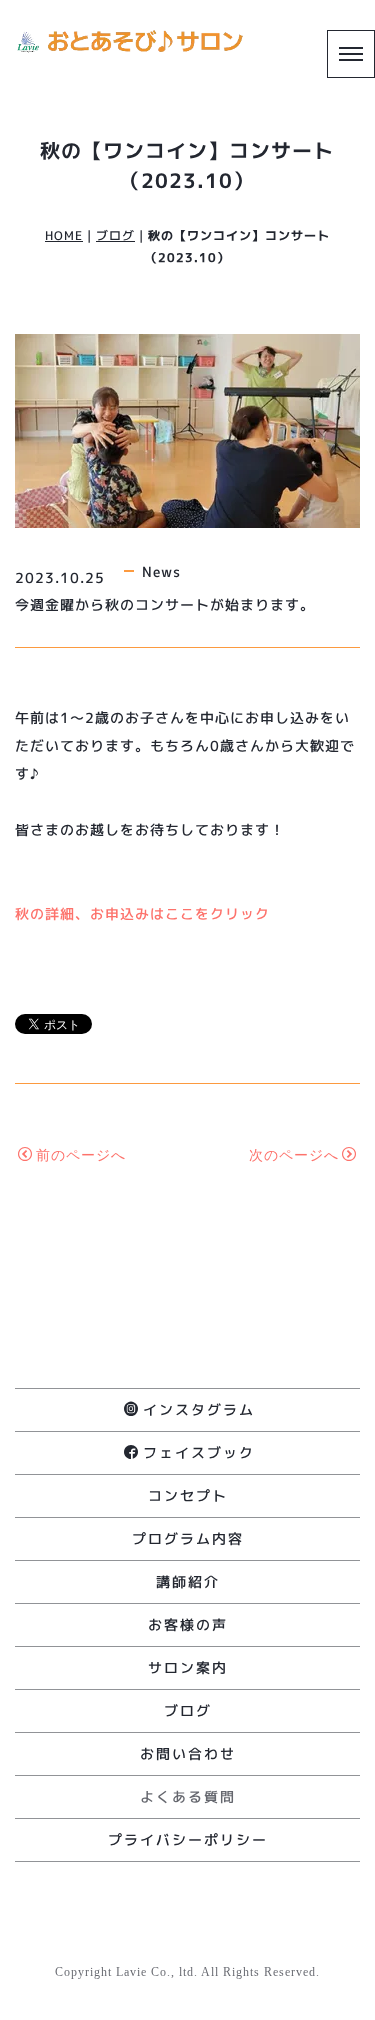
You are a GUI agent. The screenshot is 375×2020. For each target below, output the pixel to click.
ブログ (115, 235)
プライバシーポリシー (188, 1839)
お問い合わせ (188, 1753)
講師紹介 (188, 1581)
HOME (64, 235)
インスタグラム (199, 1409)
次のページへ (294, 1155)
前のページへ (81, 1155)
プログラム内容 (188, 1538)
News (161, 571)
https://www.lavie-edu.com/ (188, 1994)
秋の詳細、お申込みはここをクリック (142, 913)
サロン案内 (188, 1667)
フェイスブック (199, 1452)
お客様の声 (188, 1624)
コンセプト (188, 1495)
